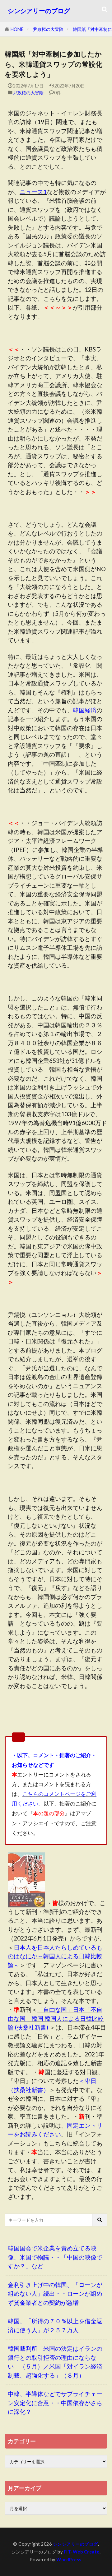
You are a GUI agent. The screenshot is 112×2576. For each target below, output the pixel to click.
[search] (100, 2220)
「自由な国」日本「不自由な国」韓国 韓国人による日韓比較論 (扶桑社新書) (56, 2018)
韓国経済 (85, 710)
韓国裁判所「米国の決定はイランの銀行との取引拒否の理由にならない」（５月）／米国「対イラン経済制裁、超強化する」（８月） (55, 2362)
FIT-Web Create (82, 2552)
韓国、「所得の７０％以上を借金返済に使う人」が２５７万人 (55, 2325)
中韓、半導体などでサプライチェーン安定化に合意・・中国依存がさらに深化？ (55, 2403)
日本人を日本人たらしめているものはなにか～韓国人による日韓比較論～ (55, 1956)
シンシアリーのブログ (39, 11)
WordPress (69, 2560)
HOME (17, 29)
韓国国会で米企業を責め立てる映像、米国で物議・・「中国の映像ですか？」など (55, 2257)
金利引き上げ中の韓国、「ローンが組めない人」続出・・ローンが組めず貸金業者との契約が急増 (55, 2294)
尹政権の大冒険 (48, 29)
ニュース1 (33, 192)
